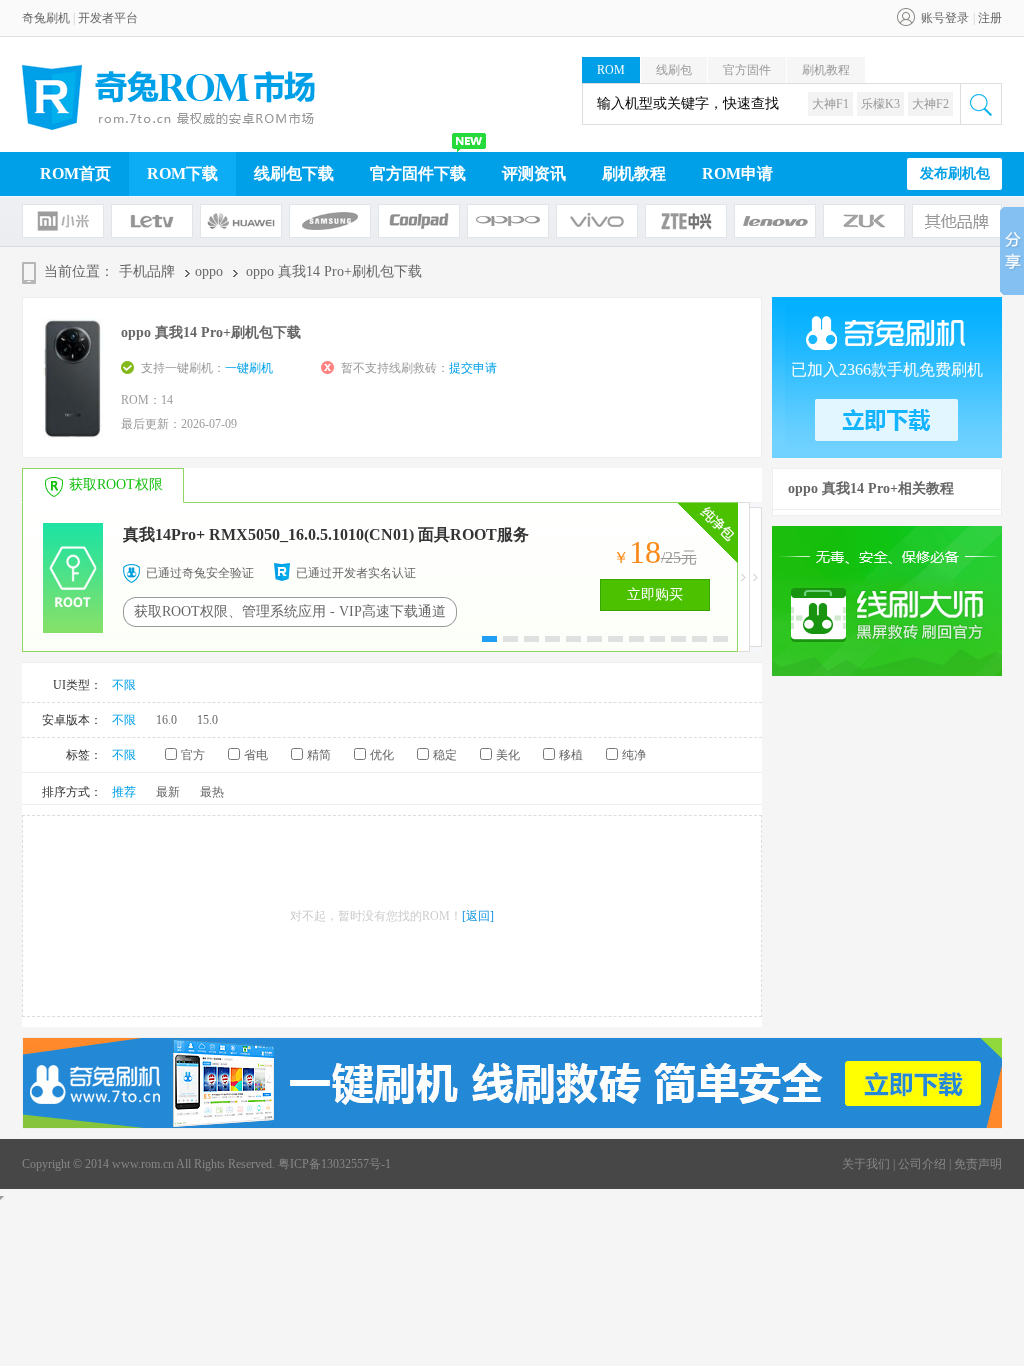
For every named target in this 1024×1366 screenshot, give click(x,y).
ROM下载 (182, 173)
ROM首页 (75, 173)
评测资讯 (534, 173)
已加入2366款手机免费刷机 (887, 369)
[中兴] (686, 221)
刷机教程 (826, 70)
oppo (209, 271)
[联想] (775, 221)
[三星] (330, 221)
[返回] (478, 916)
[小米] (63, 221)
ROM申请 (737, 173)
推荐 (124, 792)
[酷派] (419, 221)
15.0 (207, 720)
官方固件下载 (418, 173)
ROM (611, 70)
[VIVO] (597, 221)
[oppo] (508, 221)
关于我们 (866, 1164)
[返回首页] (169, 97)
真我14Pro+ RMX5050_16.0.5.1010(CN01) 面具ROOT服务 (326, 534)
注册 (990, 18)
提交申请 (473, 368)
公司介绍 (922, 1164)
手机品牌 (147, 271)
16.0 (166, 720)
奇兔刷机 (46, 18)
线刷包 (674, 70)
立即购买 (655, 594)
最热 (212, 792)
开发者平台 (108, 18)
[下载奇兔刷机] (513, 1124)
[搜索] (981, 104)
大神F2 (930, 104)
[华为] (241, 221)
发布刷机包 (955, 173)
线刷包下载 (294, 173)
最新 (168, 792)
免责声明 (978, 1164)
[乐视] (152, 221)
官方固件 (747, 70)
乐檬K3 (880, 104)
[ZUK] (864, 221)
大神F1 (830, 104)
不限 (124, 685)
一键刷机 (249, 368)
